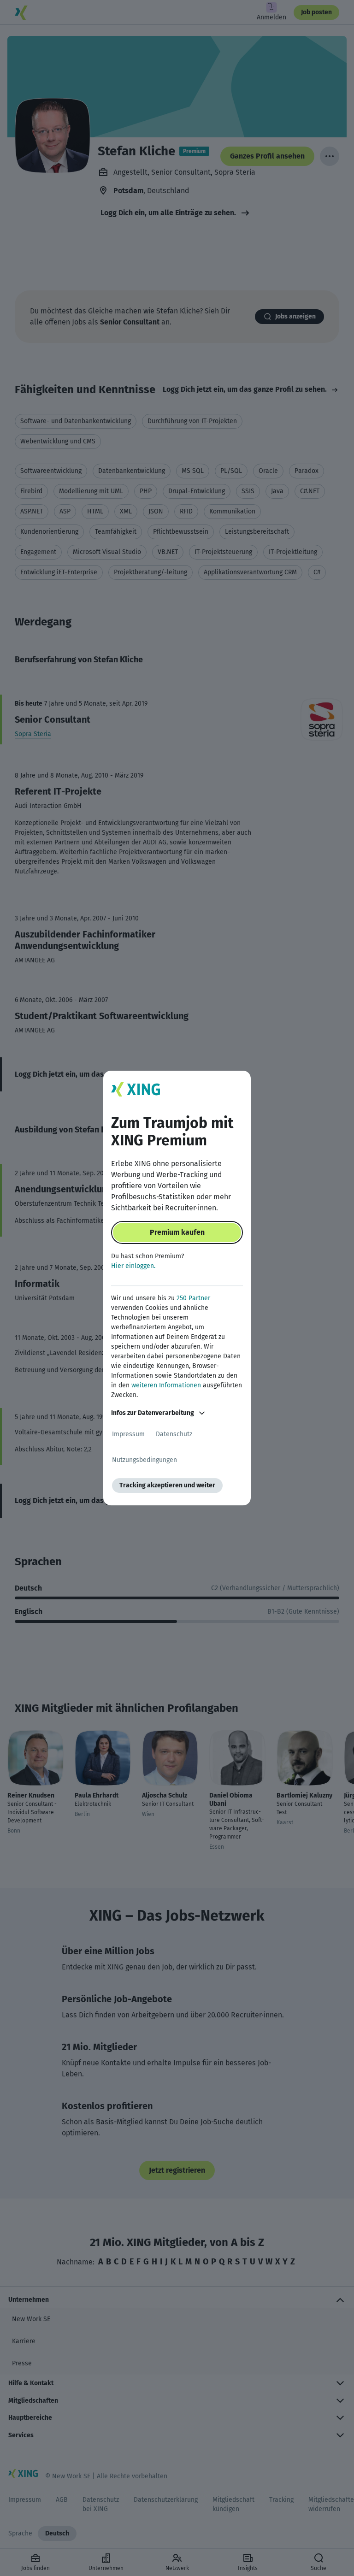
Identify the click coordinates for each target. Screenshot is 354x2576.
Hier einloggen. (133, 1266)
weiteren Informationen (166, 1385)
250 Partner (193, 1298)
